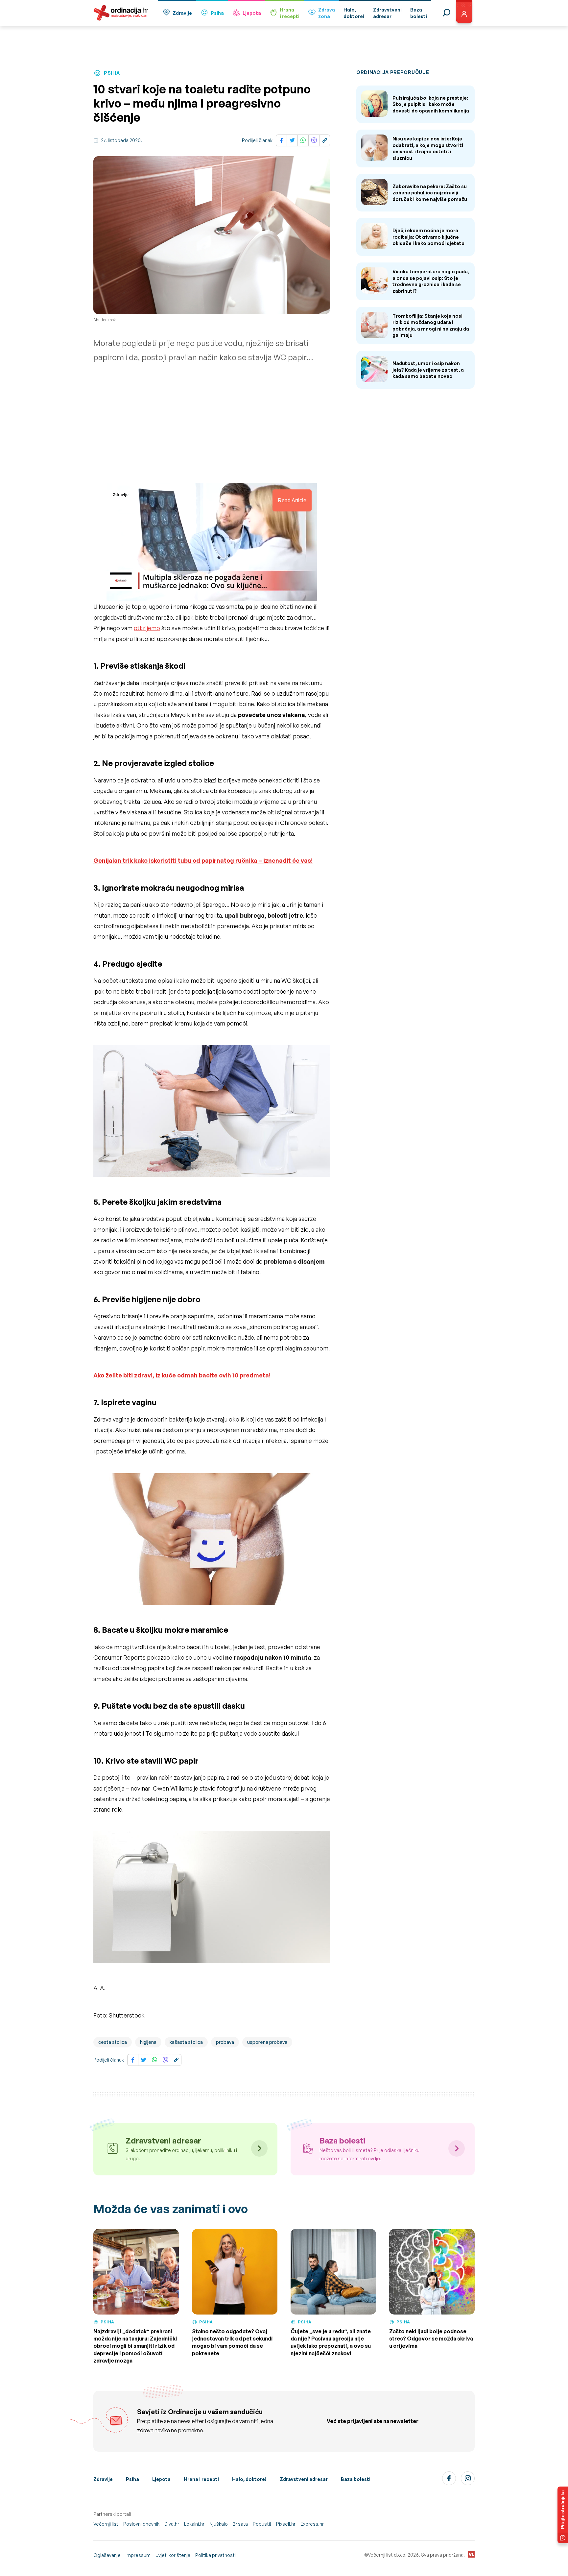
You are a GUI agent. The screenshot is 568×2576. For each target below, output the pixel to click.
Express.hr (312, 2524)
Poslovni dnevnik (141, 2524)
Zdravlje (182, 13)
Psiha (217, 13)
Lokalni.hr (194, 2524)
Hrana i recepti (201, 2479)
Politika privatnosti (215, 2555)
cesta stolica (113, 2042)
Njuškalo (219, 2524)
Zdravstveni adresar (304, 2479)
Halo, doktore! (249, 2479)
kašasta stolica (186, 2042)
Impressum (138, 2555)
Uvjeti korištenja (173, 2555)
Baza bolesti (356, 2479)
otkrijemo (147, 628)
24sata (240, 2524)
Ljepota (252, 13)
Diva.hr (172, 2524)
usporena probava (267, 2042)
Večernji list (106, 2524)
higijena (148, 2042)
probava (225, 2042)
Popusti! (262, 2524)
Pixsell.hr (286, 2524)
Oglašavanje (107, 2555)
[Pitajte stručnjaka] (563, 2515)
